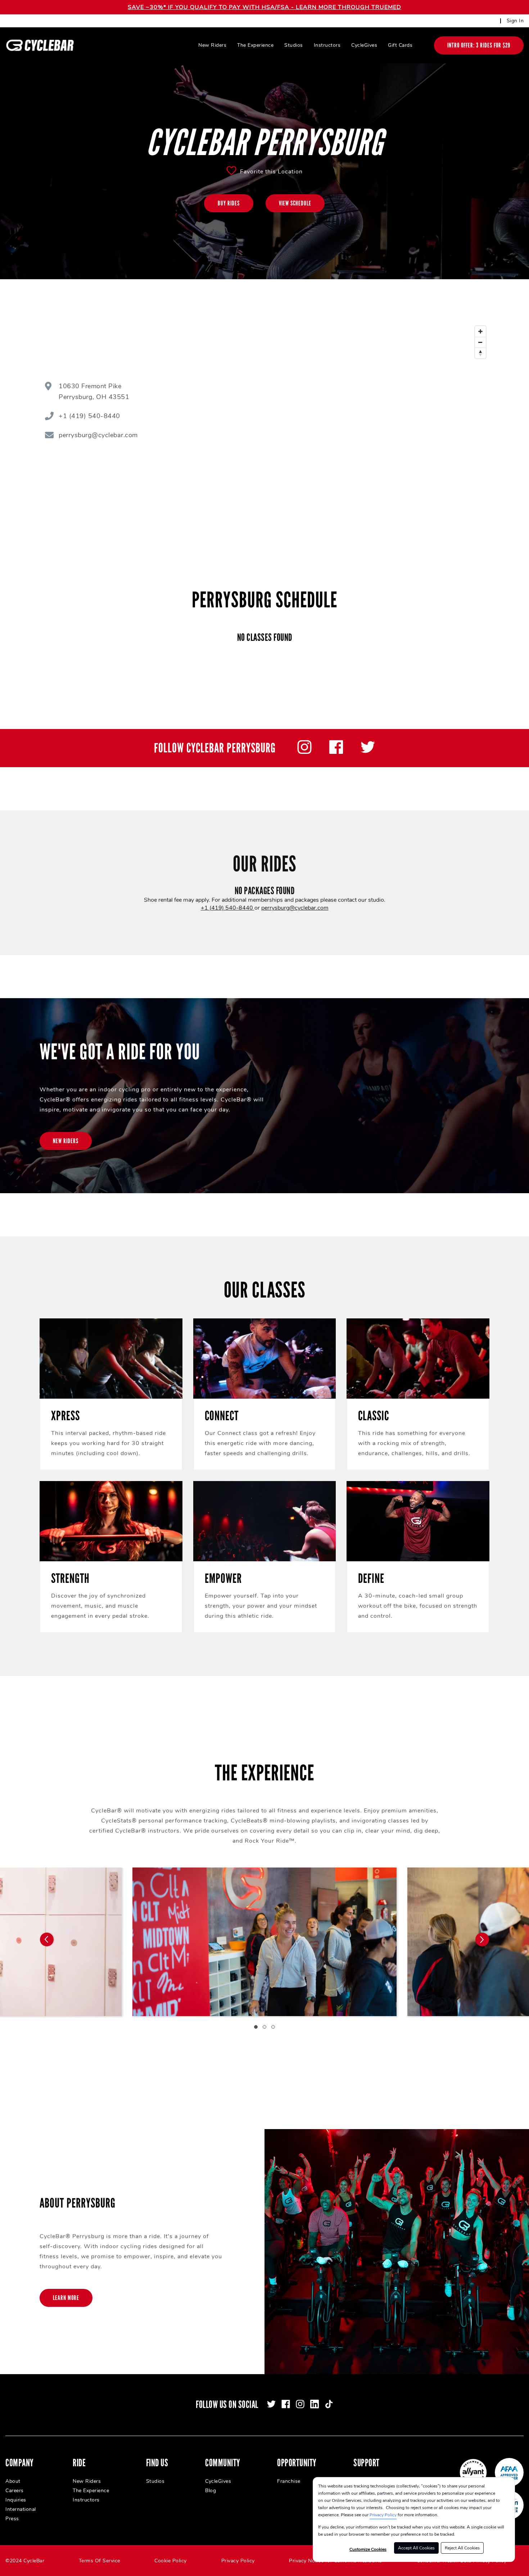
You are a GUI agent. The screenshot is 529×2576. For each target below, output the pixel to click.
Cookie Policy (171, 2561)
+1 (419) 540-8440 (228, 908)
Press (12, 2519)
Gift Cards (400, 45)
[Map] (361, 413)
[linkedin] (315, 2404)
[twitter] (368, 752)
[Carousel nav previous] (47, 1939)
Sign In (515, 21)
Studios (294, 45)
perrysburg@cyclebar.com (295, 908)
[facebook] (336, 752)
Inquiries (16, 2500)
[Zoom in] (480, 331)
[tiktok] (329, 2404)
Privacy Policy (383, 2515)
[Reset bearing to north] (480, 353)
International (21, 2509)
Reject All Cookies (462, 2548)
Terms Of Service (100, 2561)
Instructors (327, 45)
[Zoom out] (480, 342)
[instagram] (304, 752)
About (13, 2481)
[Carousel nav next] (482, 1939)
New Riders (212, 45)
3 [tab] (273, 2027)
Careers (15, 2491)
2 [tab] (264, 2027)
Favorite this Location (271, 172)
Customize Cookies (368, 2549)
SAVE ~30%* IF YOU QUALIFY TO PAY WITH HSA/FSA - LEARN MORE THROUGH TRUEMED (264, 7)
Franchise (289, 2481)
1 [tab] (256, 2027)
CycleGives (364, 45)
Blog (211, 2491)
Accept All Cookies (416, 2548)
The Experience (255, 45)
